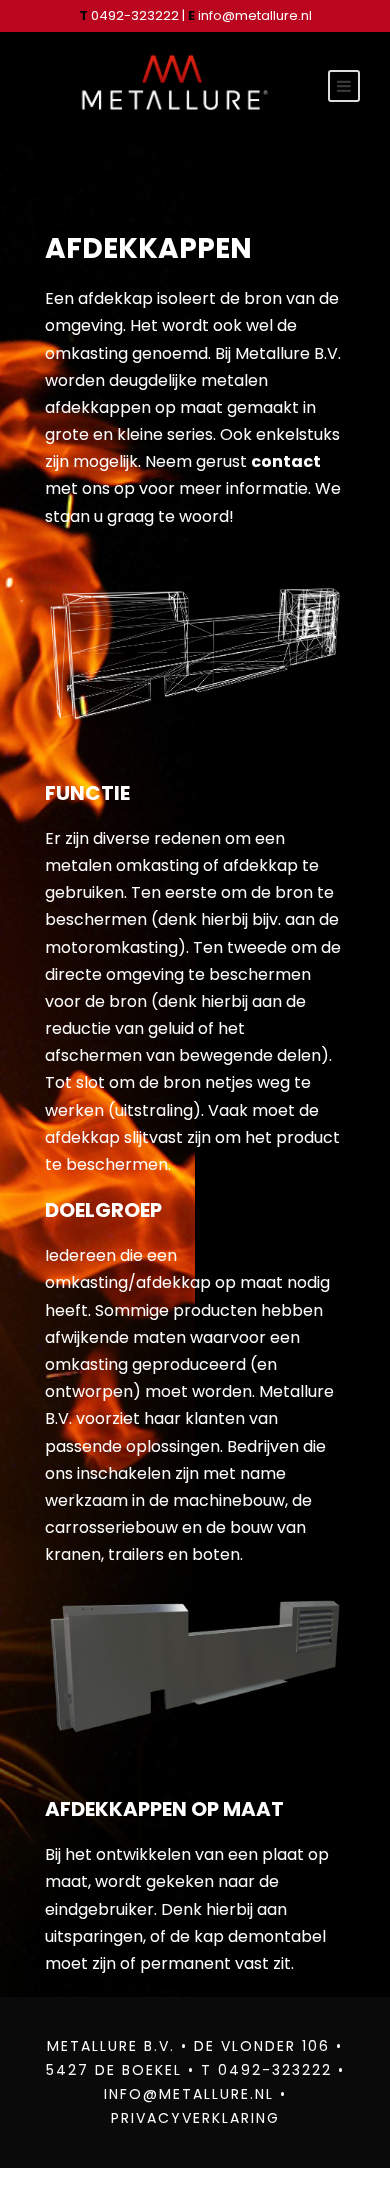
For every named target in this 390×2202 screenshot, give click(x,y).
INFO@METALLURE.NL (189, 2094)
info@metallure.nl (255, 15)
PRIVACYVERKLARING (195, 2118)
